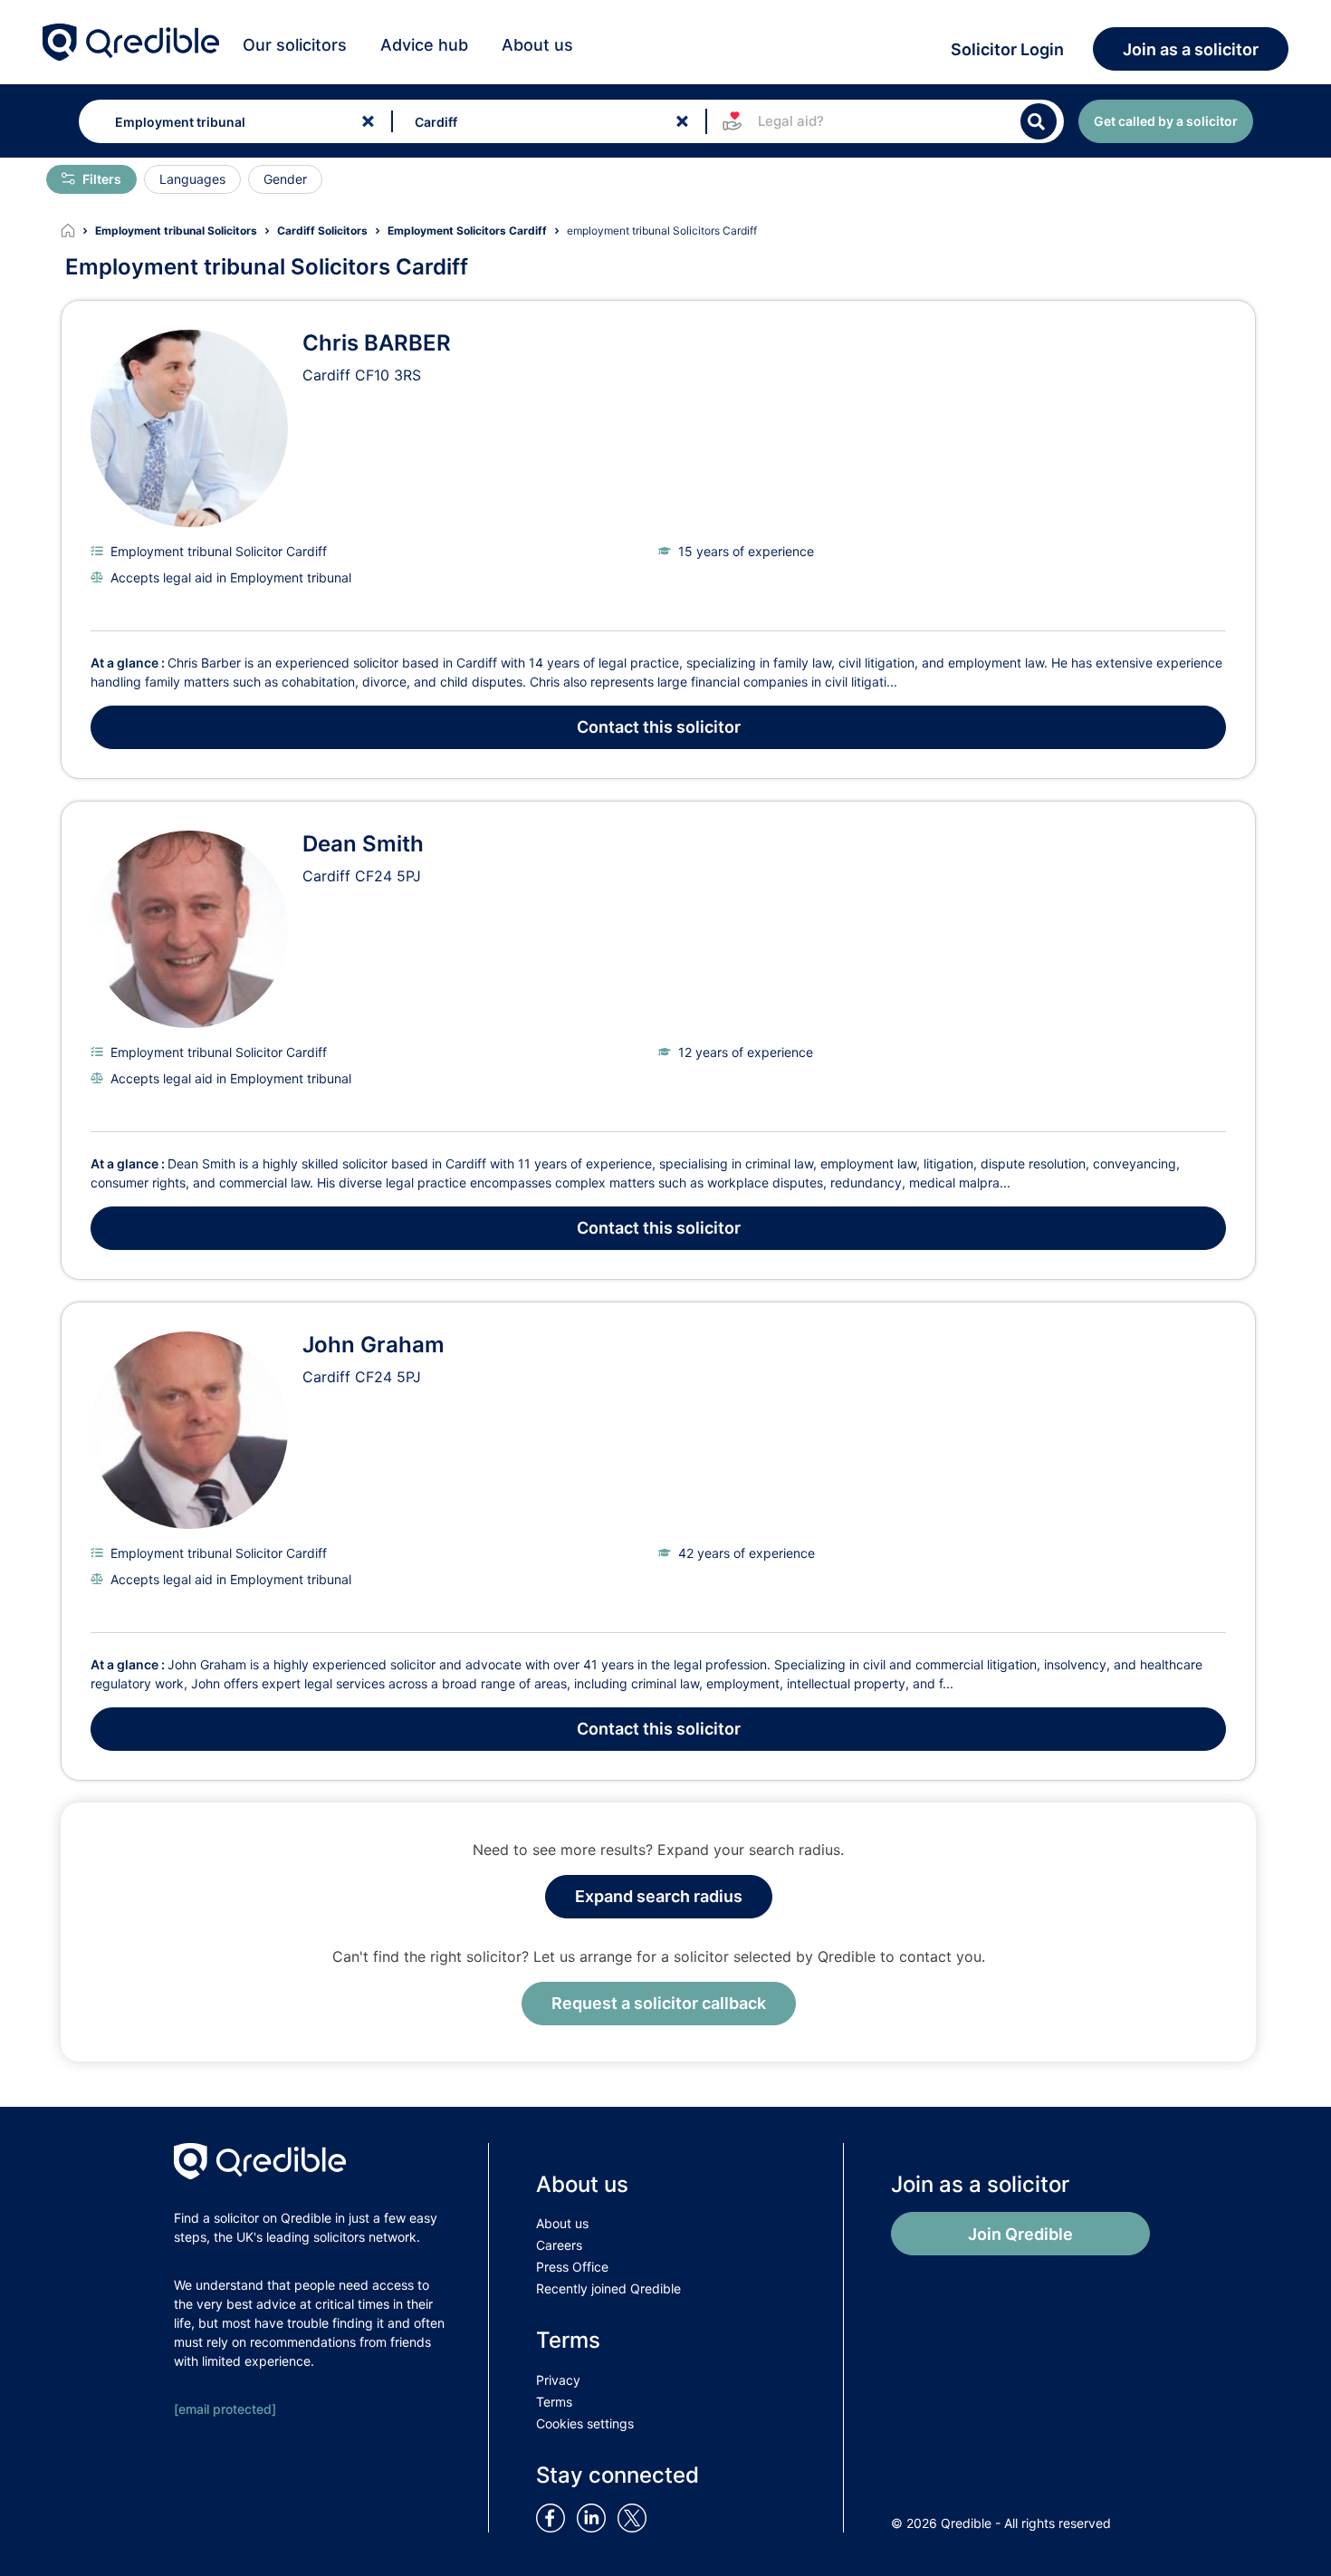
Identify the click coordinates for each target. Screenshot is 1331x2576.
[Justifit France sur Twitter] (637, 2516)
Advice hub (424, 45)
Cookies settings (585, 2423)
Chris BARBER (377, 343)
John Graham (373, 1345)
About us (537, 45)
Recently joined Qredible (608, 2288)
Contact (659, 727)
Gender (285, 179)
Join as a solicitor (1191, 49)
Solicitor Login (1007, 49)
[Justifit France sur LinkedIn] (595, 2516)
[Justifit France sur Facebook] (554, 2516)
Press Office (572, 2267)
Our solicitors (295, 45)
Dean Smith (363, 844)
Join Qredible (1020, 2234)
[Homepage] (78, 231)
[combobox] (231, 121)
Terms (554, 2402)
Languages (192, 179)
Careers (559, 2245)
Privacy (558, 2380)
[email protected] (225, 2409)
